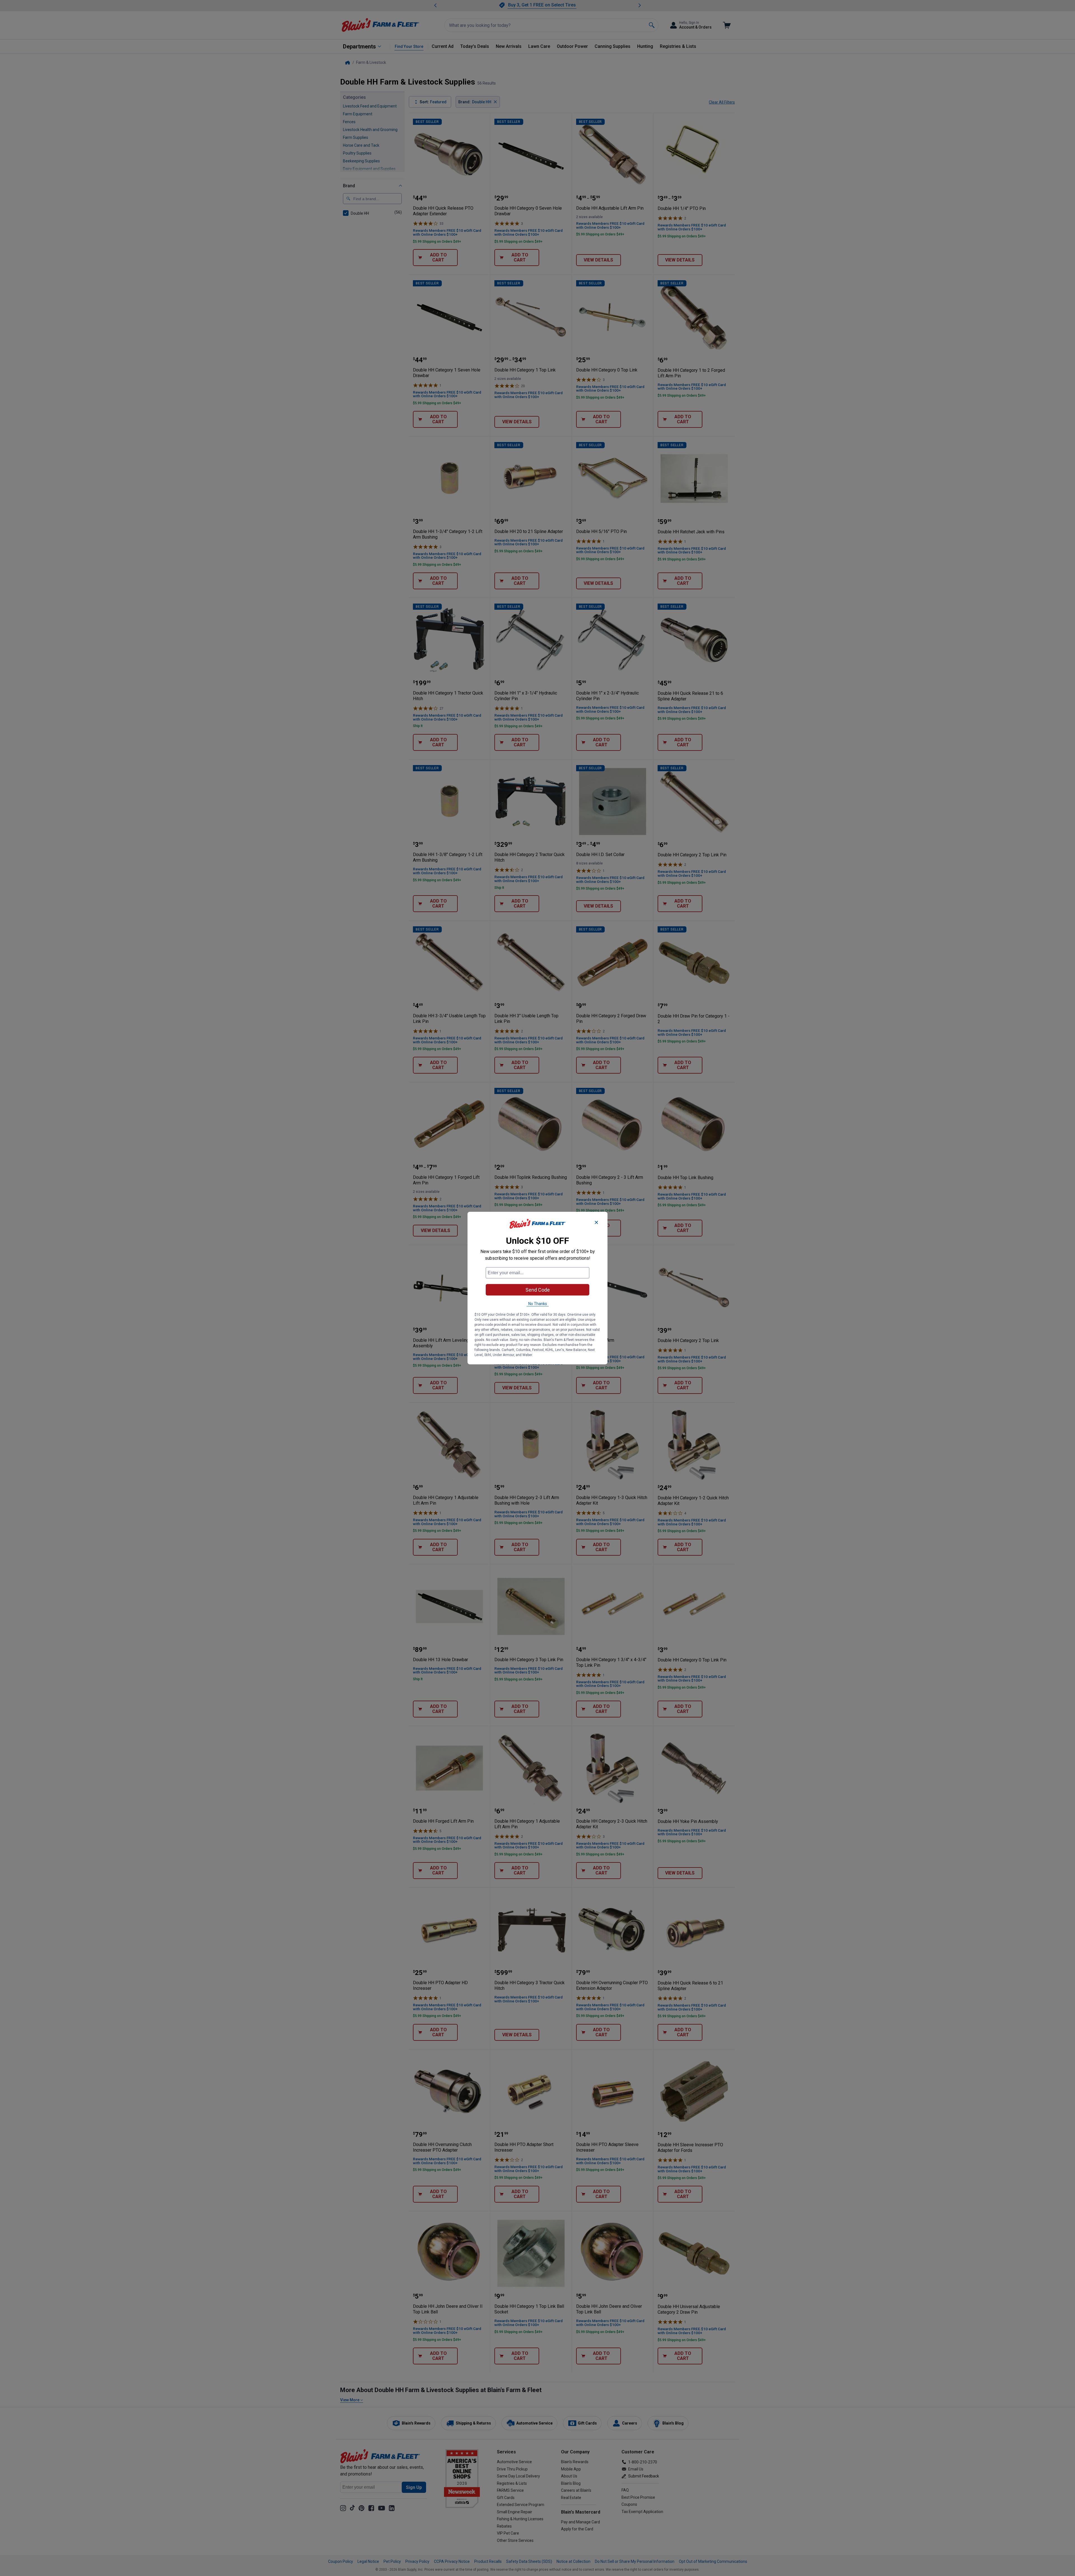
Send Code (538, 1290)
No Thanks (538, 1303)
